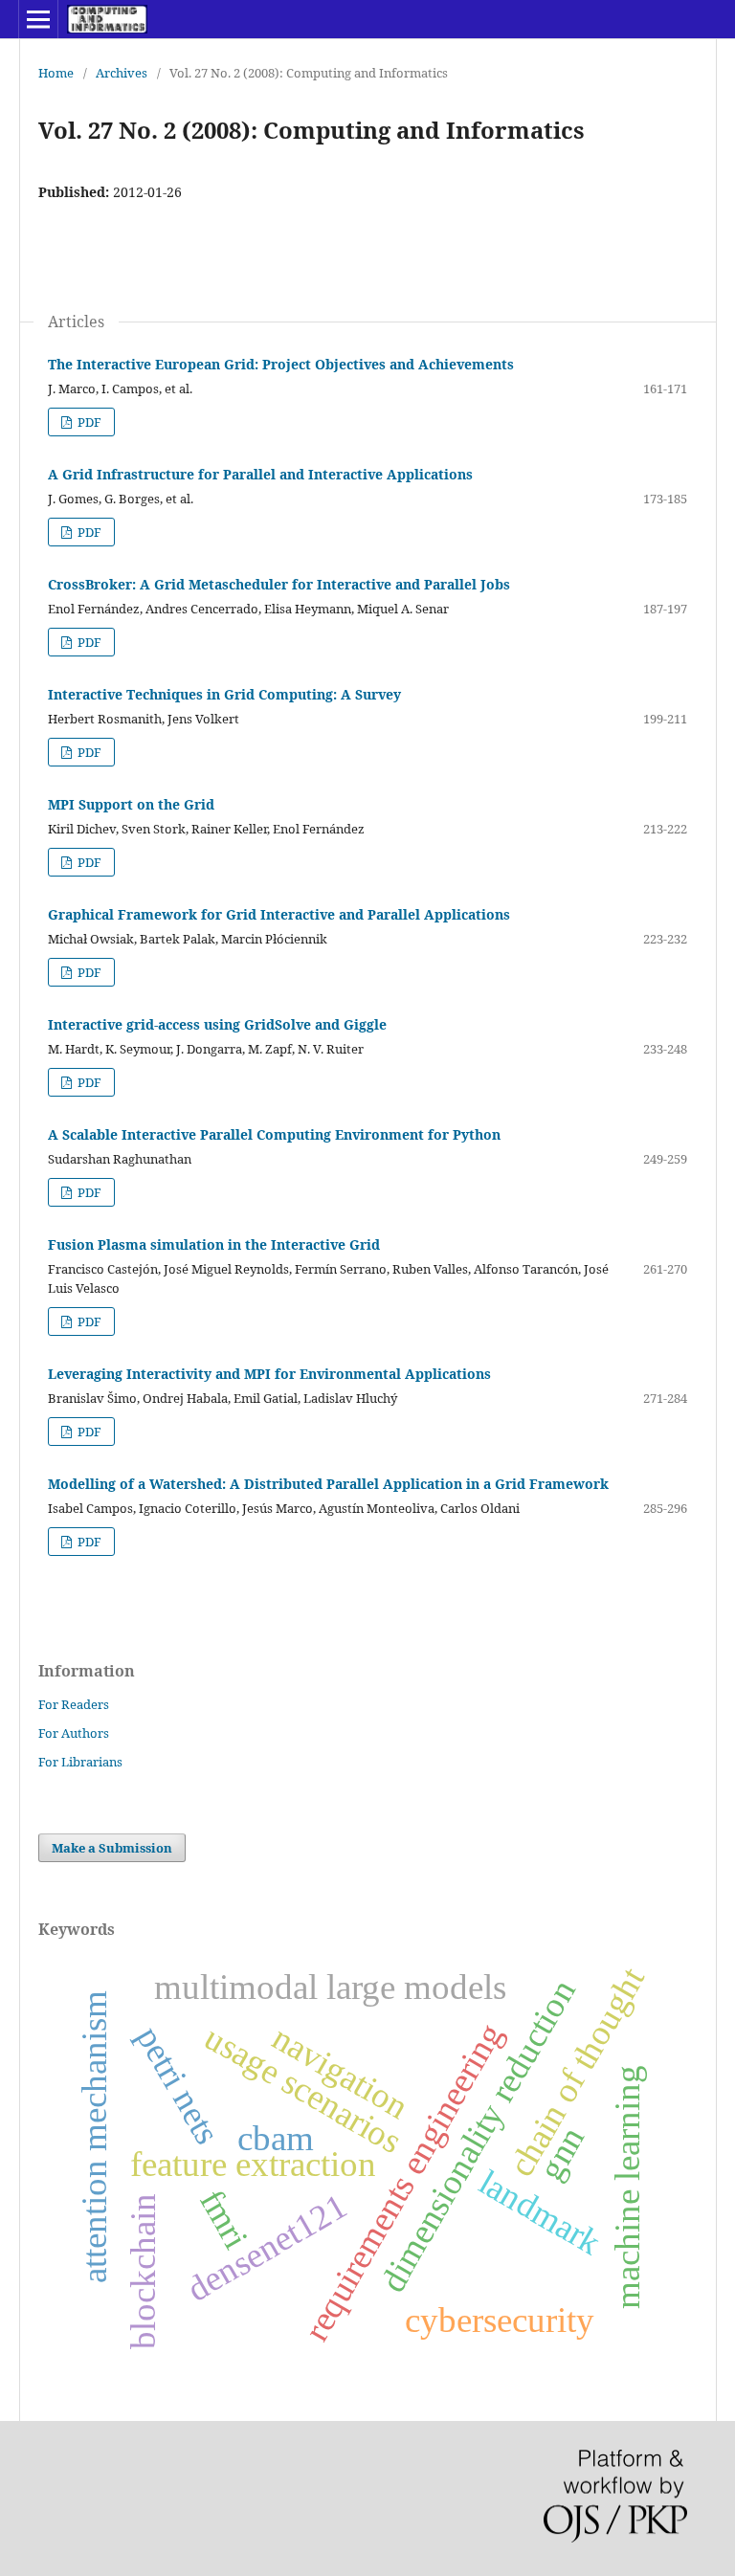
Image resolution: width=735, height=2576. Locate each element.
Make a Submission (112, 1848)
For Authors (74, 1733)
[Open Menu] (38, 19)
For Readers (74, 1704)
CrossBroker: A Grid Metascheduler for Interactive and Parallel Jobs (279, 584)
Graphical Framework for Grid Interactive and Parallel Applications (279, 914)
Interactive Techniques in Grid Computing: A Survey (224, 694)
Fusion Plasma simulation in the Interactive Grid (214, 1244)
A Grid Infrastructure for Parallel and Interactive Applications (260, 474)
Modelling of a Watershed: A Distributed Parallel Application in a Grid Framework (328, 1484)
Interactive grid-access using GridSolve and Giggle (217, 1024)
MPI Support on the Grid (131, 804)
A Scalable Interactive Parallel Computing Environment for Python (274, 1134)
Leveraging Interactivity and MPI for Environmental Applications (269, 1374)
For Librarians (80, 1762)
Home (56, 73)
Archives (122, 73)
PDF (88, 422)
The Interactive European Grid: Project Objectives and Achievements (281, 364)
